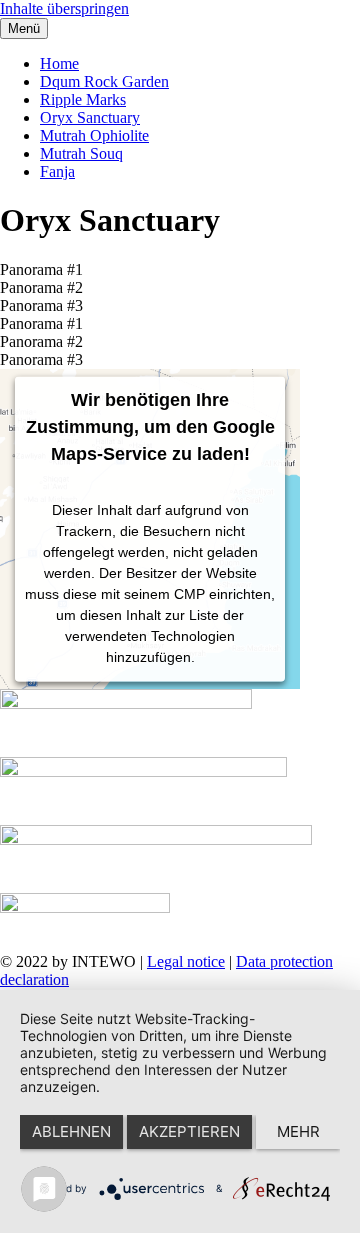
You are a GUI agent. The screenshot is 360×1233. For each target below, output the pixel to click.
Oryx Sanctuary (90, 117)
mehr (298, 1131)
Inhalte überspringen (64, 8)
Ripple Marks (83, 99)
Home (59, 63)
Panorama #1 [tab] (41, 269)
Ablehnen (71, 1131)
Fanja (57, 171)
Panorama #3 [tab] (41, 305)
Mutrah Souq (81, 153)
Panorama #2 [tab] (41, 287)
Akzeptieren (189, 1131)
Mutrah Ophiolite (94, 135)
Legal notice (186, 961)
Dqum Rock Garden (104, 81)
